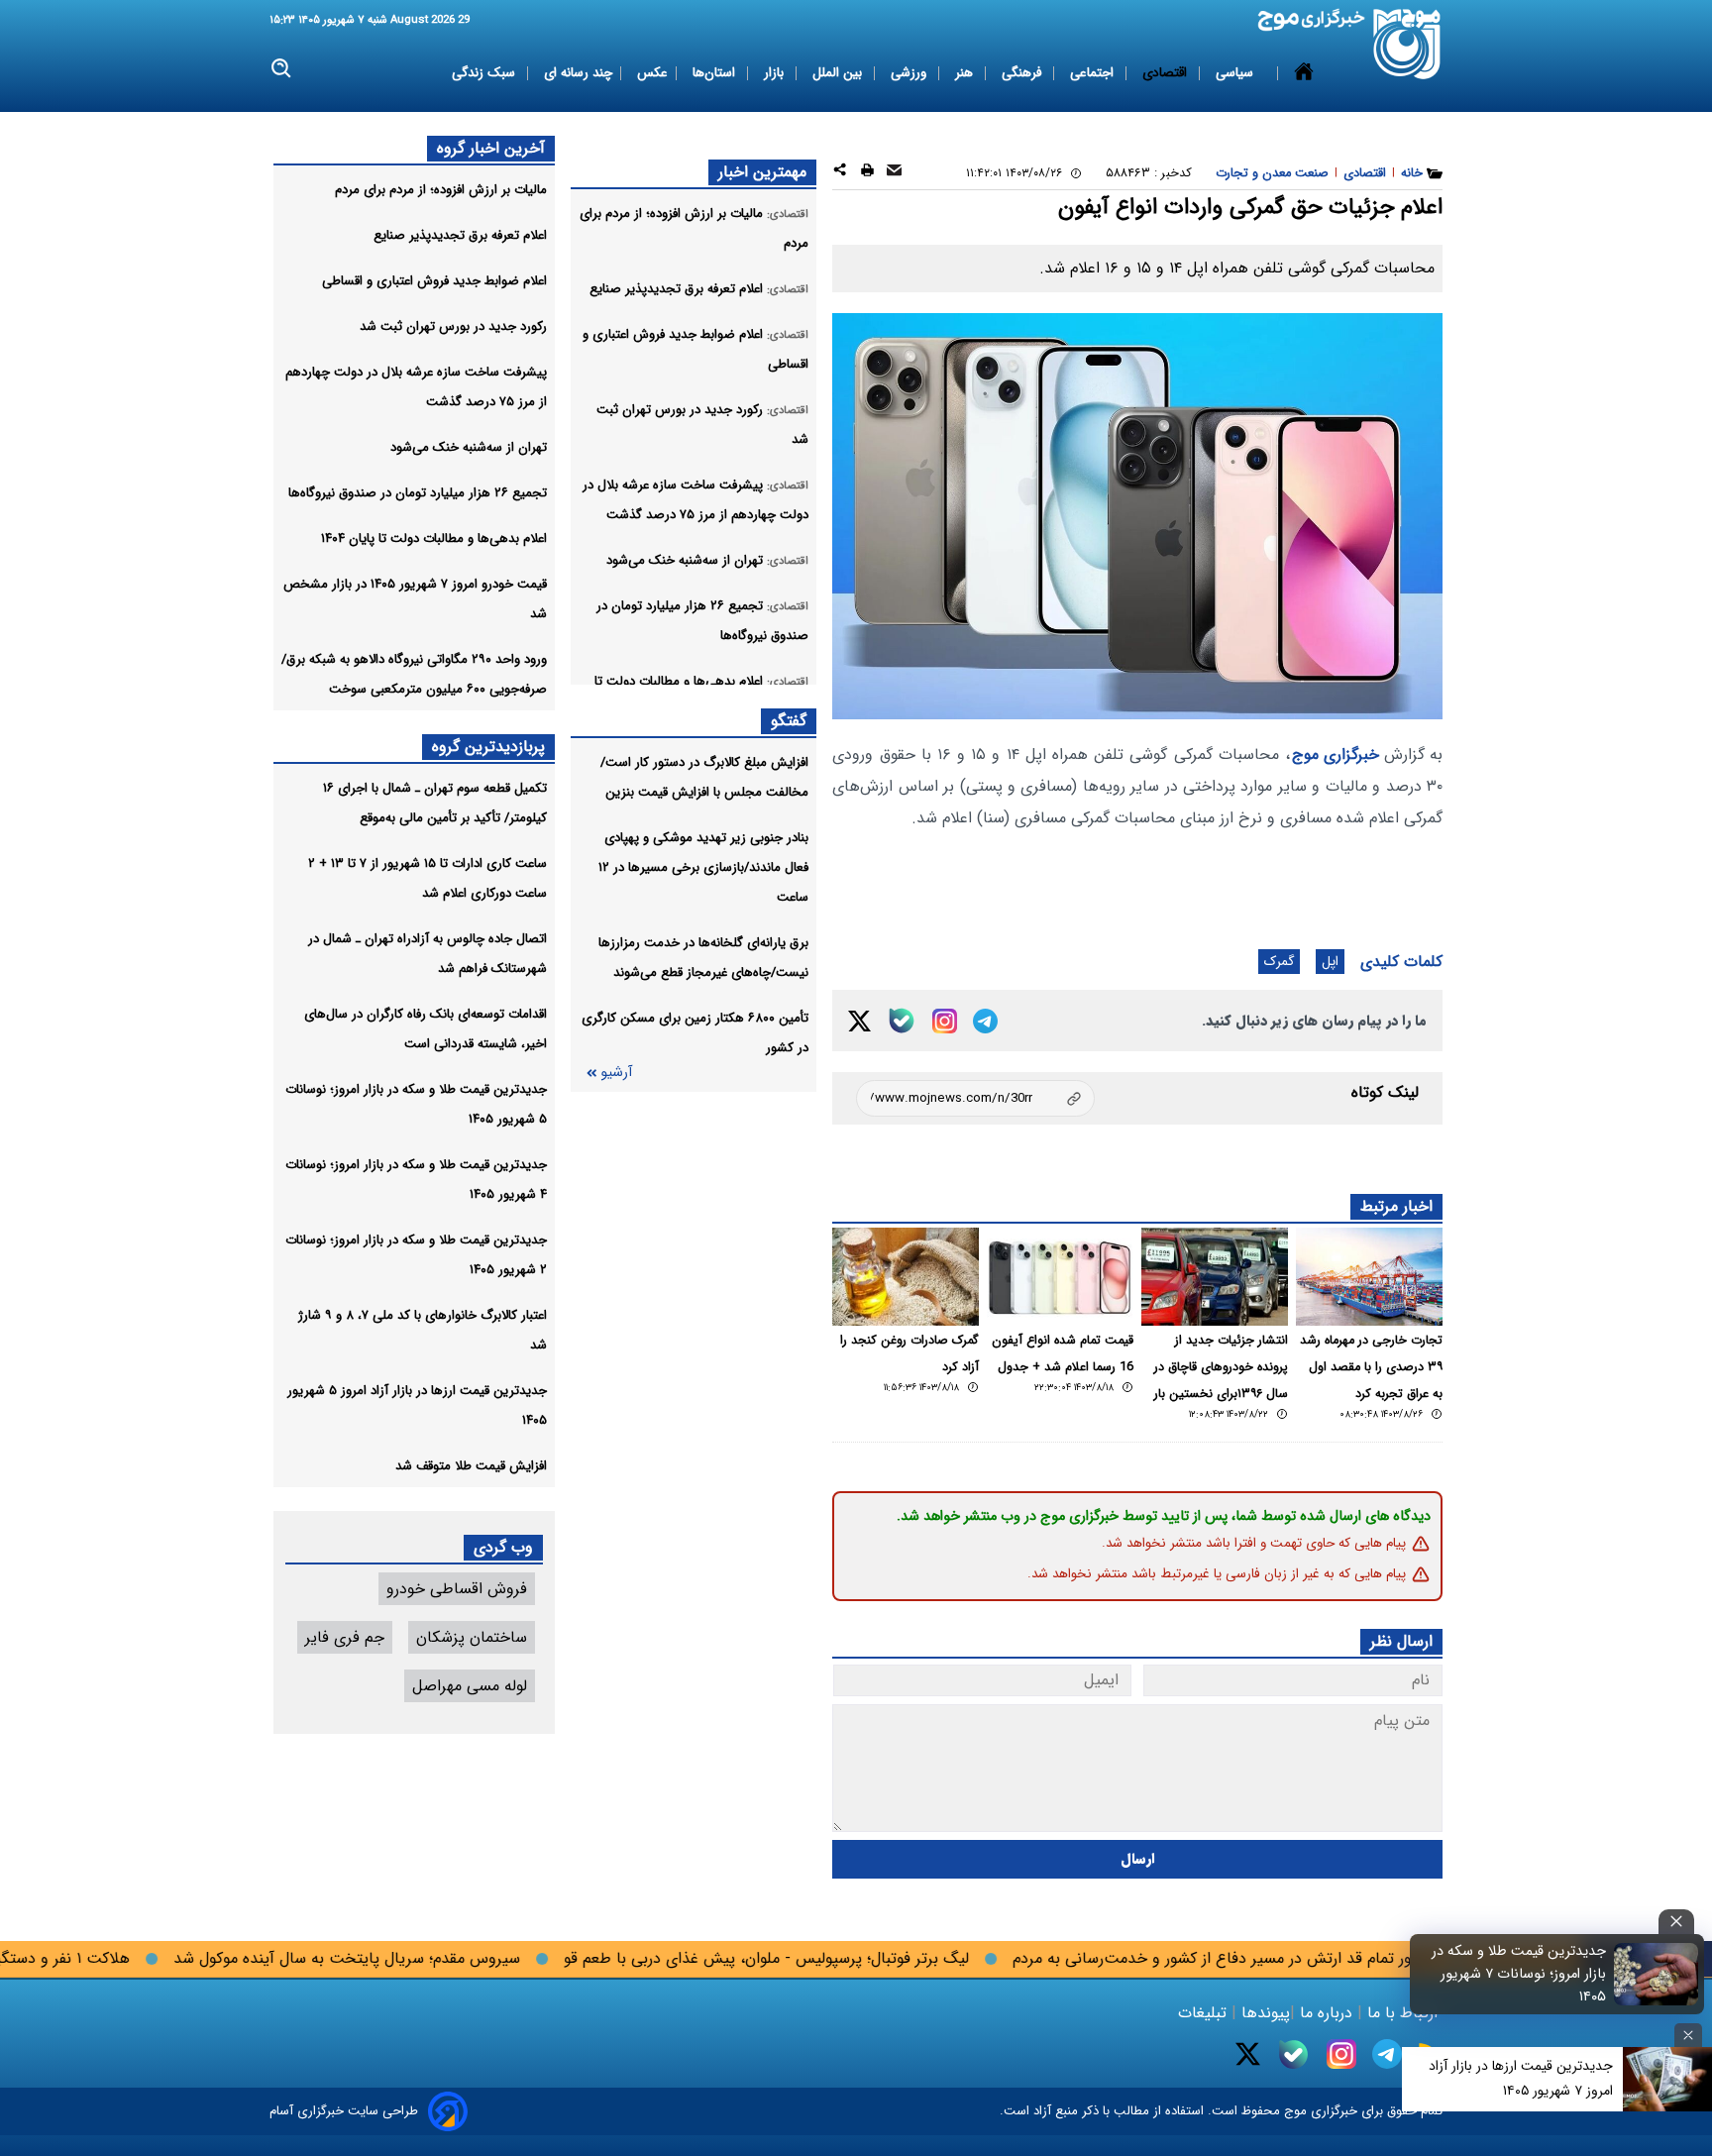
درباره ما (1326, 2013)
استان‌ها (716, 73)
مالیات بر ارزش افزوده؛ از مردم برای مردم (441, 190)
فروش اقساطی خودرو (457, 1589)
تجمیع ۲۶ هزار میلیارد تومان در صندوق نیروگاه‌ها (418, 493)
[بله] (902, 1021)
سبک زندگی (485, 73)
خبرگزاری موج (1336, 755)
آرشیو (616, 1073)
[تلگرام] (985, 1021)
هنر (966, 73)
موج (1293, 2111)
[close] (1676, 1922)
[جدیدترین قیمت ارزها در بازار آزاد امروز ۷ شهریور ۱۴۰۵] (1667, 2079)
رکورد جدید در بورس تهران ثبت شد (453, 326)
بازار (776, 73)
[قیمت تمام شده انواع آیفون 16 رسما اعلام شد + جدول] (1060, 1277)
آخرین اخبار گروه (491, 148)
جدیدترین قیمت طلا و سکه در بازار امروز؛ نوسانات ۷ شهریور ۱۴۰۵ (1519, 1974)
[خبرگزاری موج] (1407, 44)
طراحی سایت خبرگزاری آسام (344, 2111)
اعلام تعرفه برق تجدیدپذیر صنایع (460, 235)
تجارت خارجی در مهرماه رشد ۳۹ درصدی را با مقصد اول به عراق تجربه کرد (1371, 1367)
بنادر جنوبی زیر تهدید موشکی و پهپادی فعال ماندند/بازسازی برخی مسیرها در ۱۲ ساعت (703, 867)
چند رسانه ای (578, 73)
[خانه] (1304, 73)
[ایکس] (859, 1021)
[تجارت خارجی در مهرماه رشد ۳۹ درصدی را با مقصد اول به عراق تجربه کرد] (1369, 1277)
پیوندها (1263, 2013)
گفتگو (789, 721)
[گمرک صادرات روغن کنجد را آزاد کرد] (906, 1277)
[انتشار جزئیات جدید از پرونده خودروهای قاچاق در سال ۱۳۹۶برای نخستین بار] (1215, 1277)
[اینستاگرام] (945, 1021)
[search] (282, 69)
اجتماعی (1094, 73)
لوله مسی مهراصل (470, 1686)
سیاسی (1236, 73)
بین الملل (839, 73)
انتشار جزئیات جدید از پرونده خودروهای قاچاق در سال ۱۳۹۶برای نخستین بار (1221, 1367)
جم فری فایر (345, 1637)
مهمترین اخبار (762, 172)
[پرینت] (867, 173)
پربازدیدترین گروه (488, 747)
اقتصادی (1167, 73)
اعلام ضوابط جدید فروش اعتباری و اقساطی (434, 281)
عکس (652, 73)
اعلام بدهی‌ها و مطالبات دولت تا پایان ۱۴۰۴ (434, 539)
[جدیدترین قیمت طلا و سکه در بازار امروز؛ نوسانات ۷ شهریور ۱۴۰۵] (1657, 1974)
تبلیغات (1205, 2013)
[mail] (894, 173)
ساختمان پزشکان (472, 1637)
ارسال (1138, 1859)
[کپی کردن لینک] (975, 1098)
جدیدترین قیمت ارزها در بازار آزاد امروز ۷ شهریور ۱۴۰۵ (1521, 2078)
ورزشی (910, 73)
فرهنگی (1023, 73)
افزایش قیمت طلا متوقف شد (471, 1466)
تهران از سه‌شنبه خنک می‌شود (469, 447)
